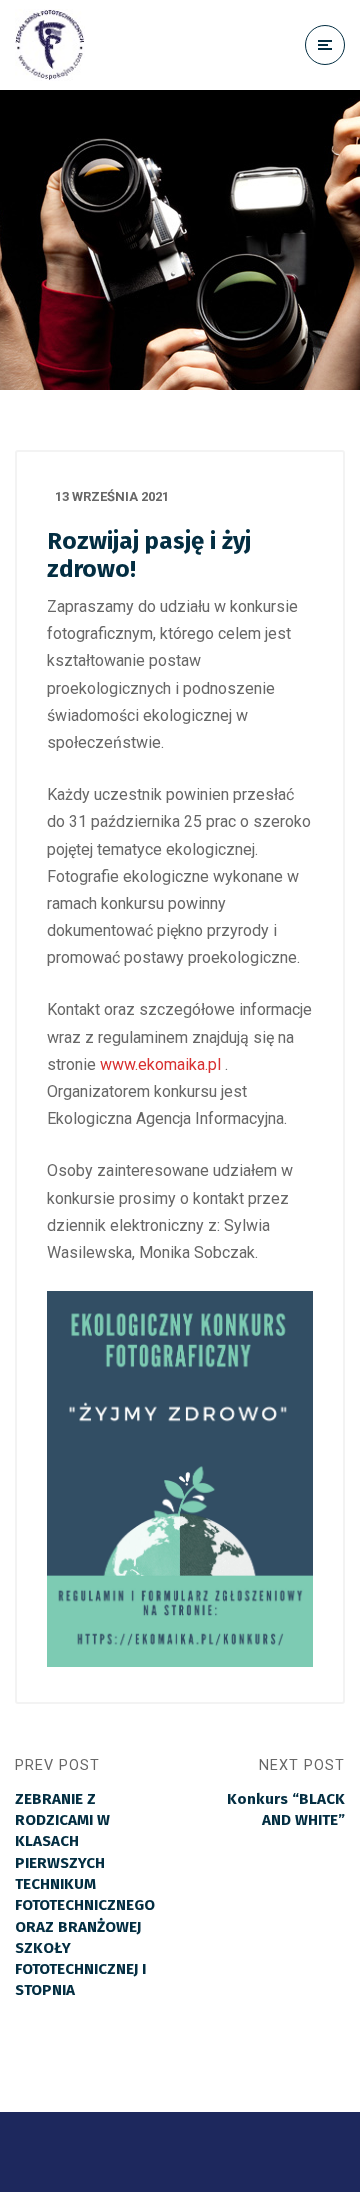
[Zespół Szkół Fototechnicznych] (50, 45)
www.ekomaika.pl (160, 1064)
